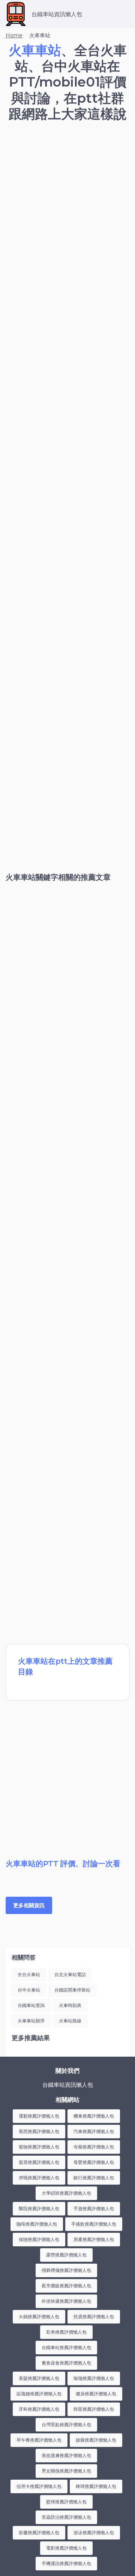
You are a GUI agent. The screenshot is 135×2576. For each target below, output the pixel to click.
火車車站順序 (31, 2021)
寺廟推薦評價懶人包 (94, 2147)
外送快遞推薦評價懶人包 (66, 2301)
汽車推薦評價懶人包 (94, 2131)
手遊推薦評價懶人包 (94, 2209)
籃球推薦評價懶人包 (66, 2502)
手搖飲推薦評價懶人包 (94, 2224)
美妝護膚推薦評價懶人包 (66, 2455)
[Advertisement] (67, 201)
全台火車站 (29, 1974)
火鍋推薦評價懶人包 (39, 2317)
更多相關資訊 (29, 1905)
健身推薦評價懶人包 (96, 2394)
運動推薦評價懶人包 (39, 2116)
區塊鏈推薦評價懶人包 (39, 2394)
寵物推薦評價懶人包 (39, 2147)
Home (14, 35)
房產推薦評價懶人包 (94, 2239)
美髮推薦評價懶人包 (39, 2378)
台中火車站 (29, 1990)
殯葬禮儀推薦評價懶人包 (66, 2270)
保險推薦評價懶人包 (39, 2239)
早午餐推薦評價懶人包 (39, 2440)
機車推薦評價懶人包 (94, 2116)
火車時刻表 (70, 2005)
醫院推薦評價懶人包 (39, 2209)
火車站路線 (70, 2021)
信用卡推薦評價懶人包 (39, 2486)
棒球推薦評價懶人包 (96, 2486)
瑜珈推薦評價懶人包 (94, 2378)
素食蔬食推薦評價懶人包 (66, 2363)
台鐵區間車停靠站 (72, 1990)
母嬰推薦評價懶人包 (94, 2162)
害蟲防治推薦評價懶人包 (66, 2517)
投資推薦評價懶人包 (94, 2317)
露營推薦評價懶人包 (66, 2255)
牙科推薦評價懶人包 (39, 2409)
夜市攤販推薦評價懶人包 (66, 2286)
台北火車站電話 (70, 1974)
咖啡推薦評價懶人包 (37, 2224)
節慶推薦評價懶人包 (39, 2533)
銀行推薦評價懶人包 (94, 2178)
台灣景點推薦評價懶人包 (66, 2425)
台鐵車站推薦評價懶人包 (66, 2347)
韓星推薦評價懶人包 (94, 2409)
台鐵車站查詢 (31, 2005)
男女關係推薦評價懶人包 (66, 2471)
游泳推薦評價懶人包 (94, 2533)
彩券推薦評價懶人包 (66, 2332)
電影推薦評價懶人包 (66, 2548)
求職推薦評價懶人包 (39, 2178)
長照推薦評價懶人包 (39, 2131)
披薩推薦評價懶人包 (96, 2440)
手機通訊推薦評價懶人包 (66, 2563)
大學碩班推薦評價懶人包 (66, 2193)
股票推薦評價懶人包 (39, 2162)
